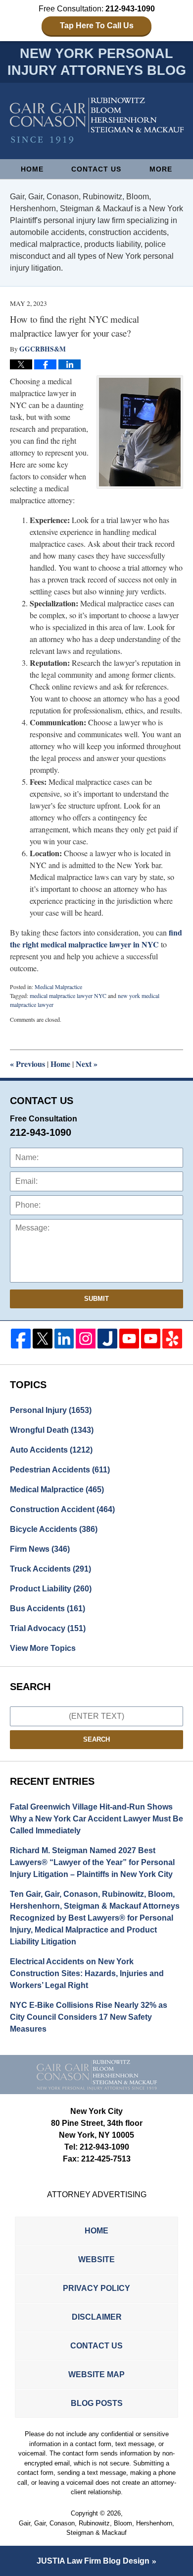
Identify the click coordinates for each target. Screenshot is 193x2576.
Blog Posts (97, 2403)
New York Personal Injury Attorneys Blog (97, 121)
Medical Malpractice (58, 987)
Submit (96, 1299)
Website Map (96, 2374)
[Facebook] (21, 1339)
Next (87, 1064)
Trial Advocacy (48, 1628)
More (161, 169)
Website (96, 2259)
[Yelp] (172, 1339)
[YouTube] (129, 1339)
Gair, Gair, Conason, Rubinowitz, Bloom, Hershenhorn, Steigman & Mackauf (96, 2528)
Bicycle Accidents (54, 1529)
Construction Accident (62, 1509)
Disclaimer (97, 2317)
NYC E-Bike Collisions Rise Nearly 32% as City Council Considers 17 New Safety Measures (89, 2017)
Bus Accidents (48, 1609)
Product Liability (51, 1589)
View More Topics (43, 1648)
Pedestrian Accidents (60, 1470)
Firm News (40, 1549)
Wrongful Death (52, 1430)
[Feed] (86, 1339)
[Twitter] (43, 1339)
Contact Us (96, 169)
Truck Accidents (50, 1569)
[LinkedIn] (64, 1339)
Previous (27, 1064)
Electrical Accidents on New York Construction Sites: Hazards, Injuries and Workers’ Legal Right (87, 1973)
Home (32, 169)
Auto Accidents (51, 1450)
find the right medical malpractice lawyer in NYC (96, 938)
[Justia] (107, 1339)
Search (96, 1739)
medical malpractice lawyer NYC (68, 995)
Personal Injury (51, 1410)
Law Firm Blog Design (93, 2561)
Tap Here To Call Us (97, 26)
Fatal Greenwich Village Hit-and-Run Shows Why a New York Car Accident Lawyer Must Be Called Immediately (96, 1819)
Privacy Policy (96, 2288)
